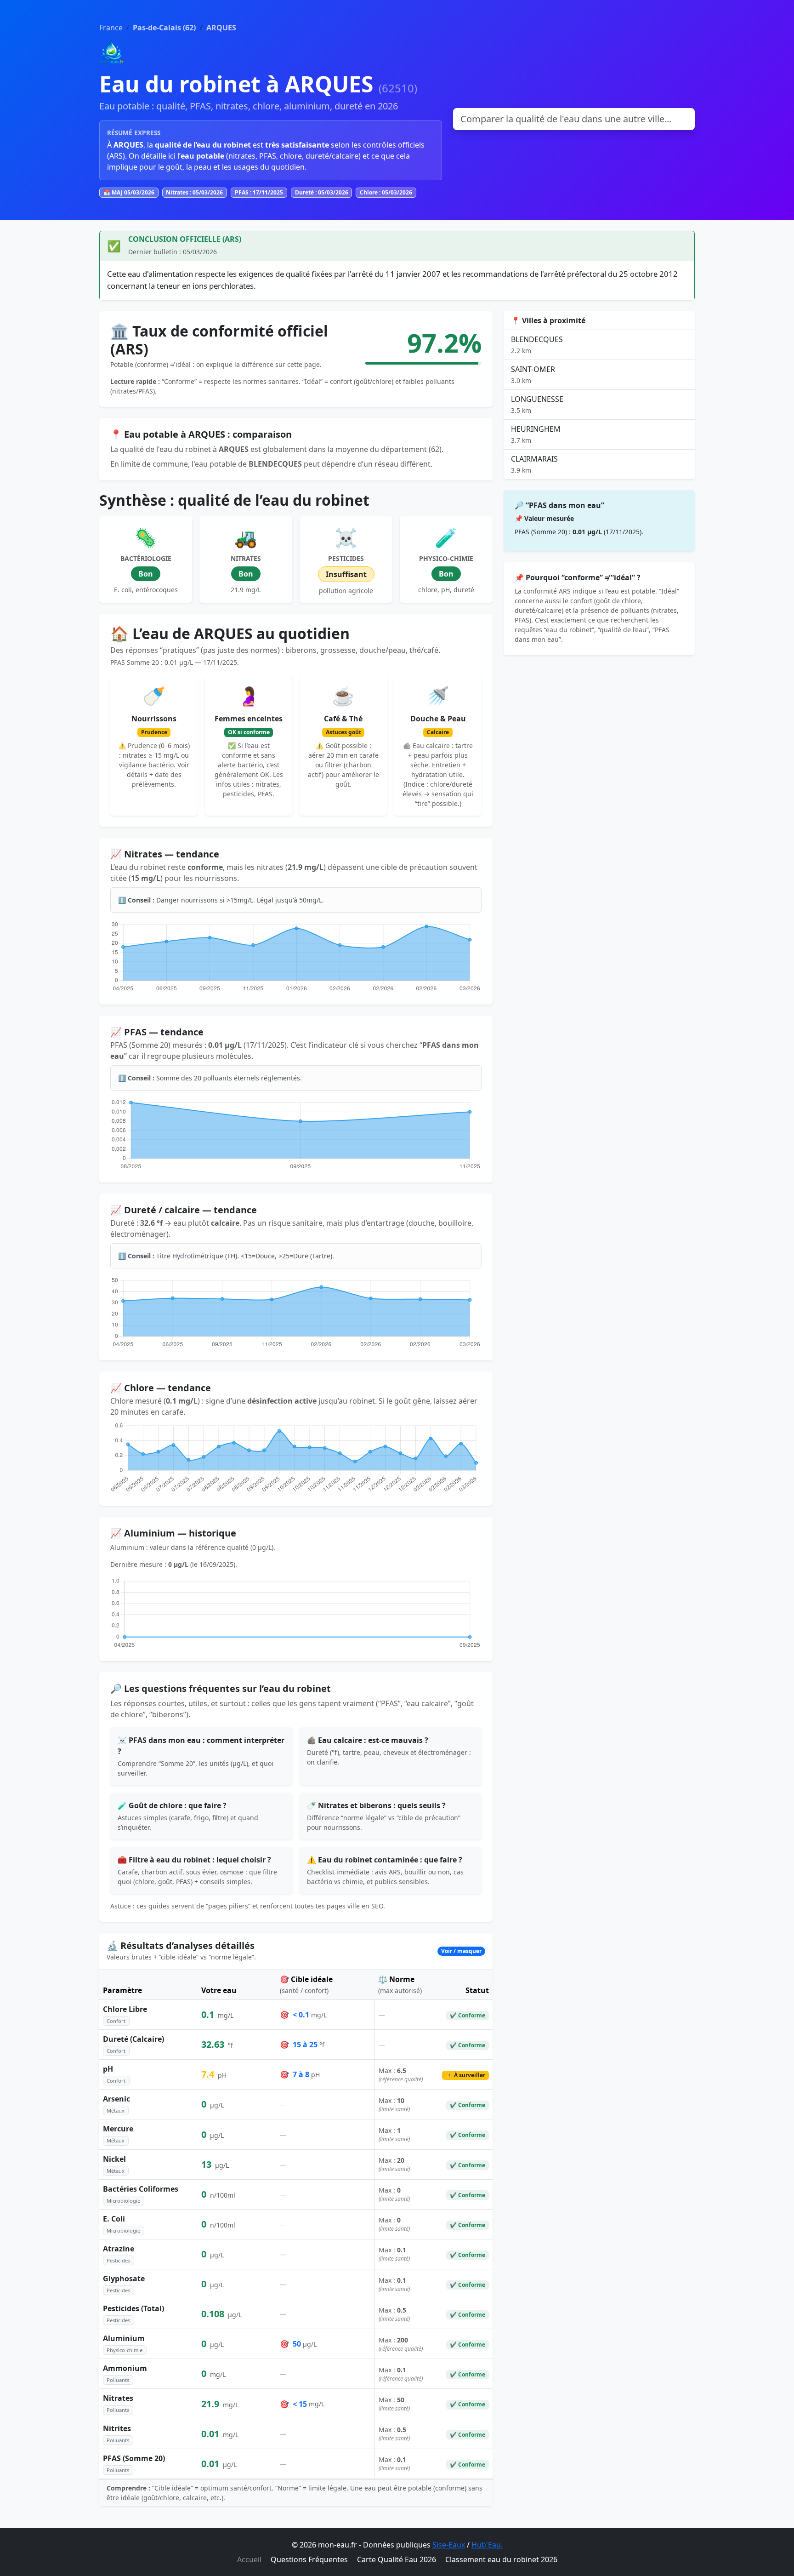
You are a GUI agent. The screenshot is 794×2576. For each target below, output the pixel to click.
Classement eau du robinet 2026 (501, 2559)
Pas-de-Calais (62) (164, 28)
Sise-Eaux (449, 2545)
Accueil (249, 2559)
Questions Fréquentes (309, 2559)
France (111, 28)
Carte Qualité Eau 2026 (397, 2559)
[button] (296, 1951)
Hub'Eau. (487, 2545)
